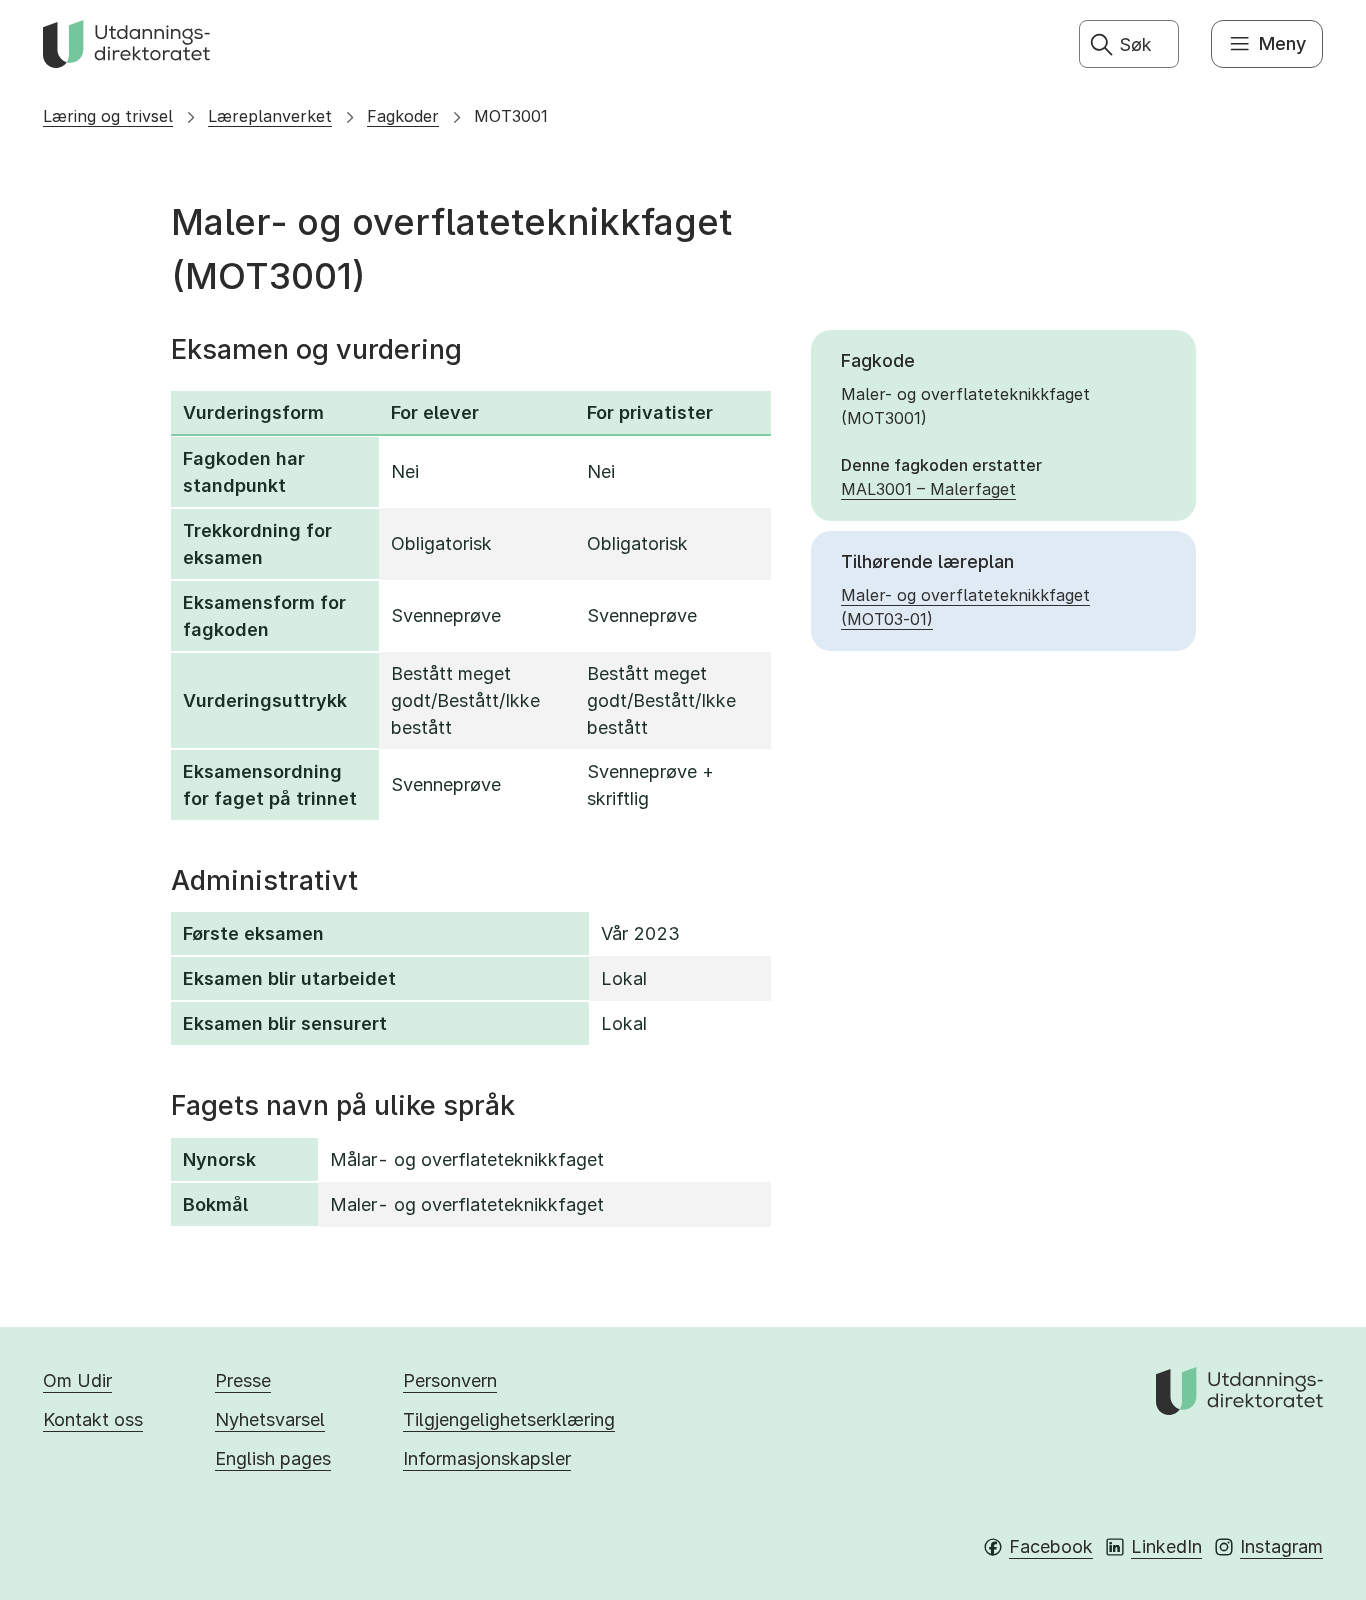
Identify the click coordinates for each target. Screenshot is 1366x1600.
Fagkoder (403, 116)
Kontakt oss (93, 1419)
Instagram (1281, 1546)
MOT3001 (511, 116)
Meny (1282, 43)
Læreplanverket (270, 116)
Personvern (450, 1380)
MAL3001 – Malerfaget (928, 489)
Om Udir (77, 1380)
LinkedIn (1166, 1546)
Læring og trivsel (108, 116)
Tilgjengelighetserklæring (509, 1419)
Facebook (1051, 1546)
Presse (243, 1380)
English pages (273, 1458)
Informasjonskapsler (487, 1458)
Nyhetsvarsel (270, 1419)
